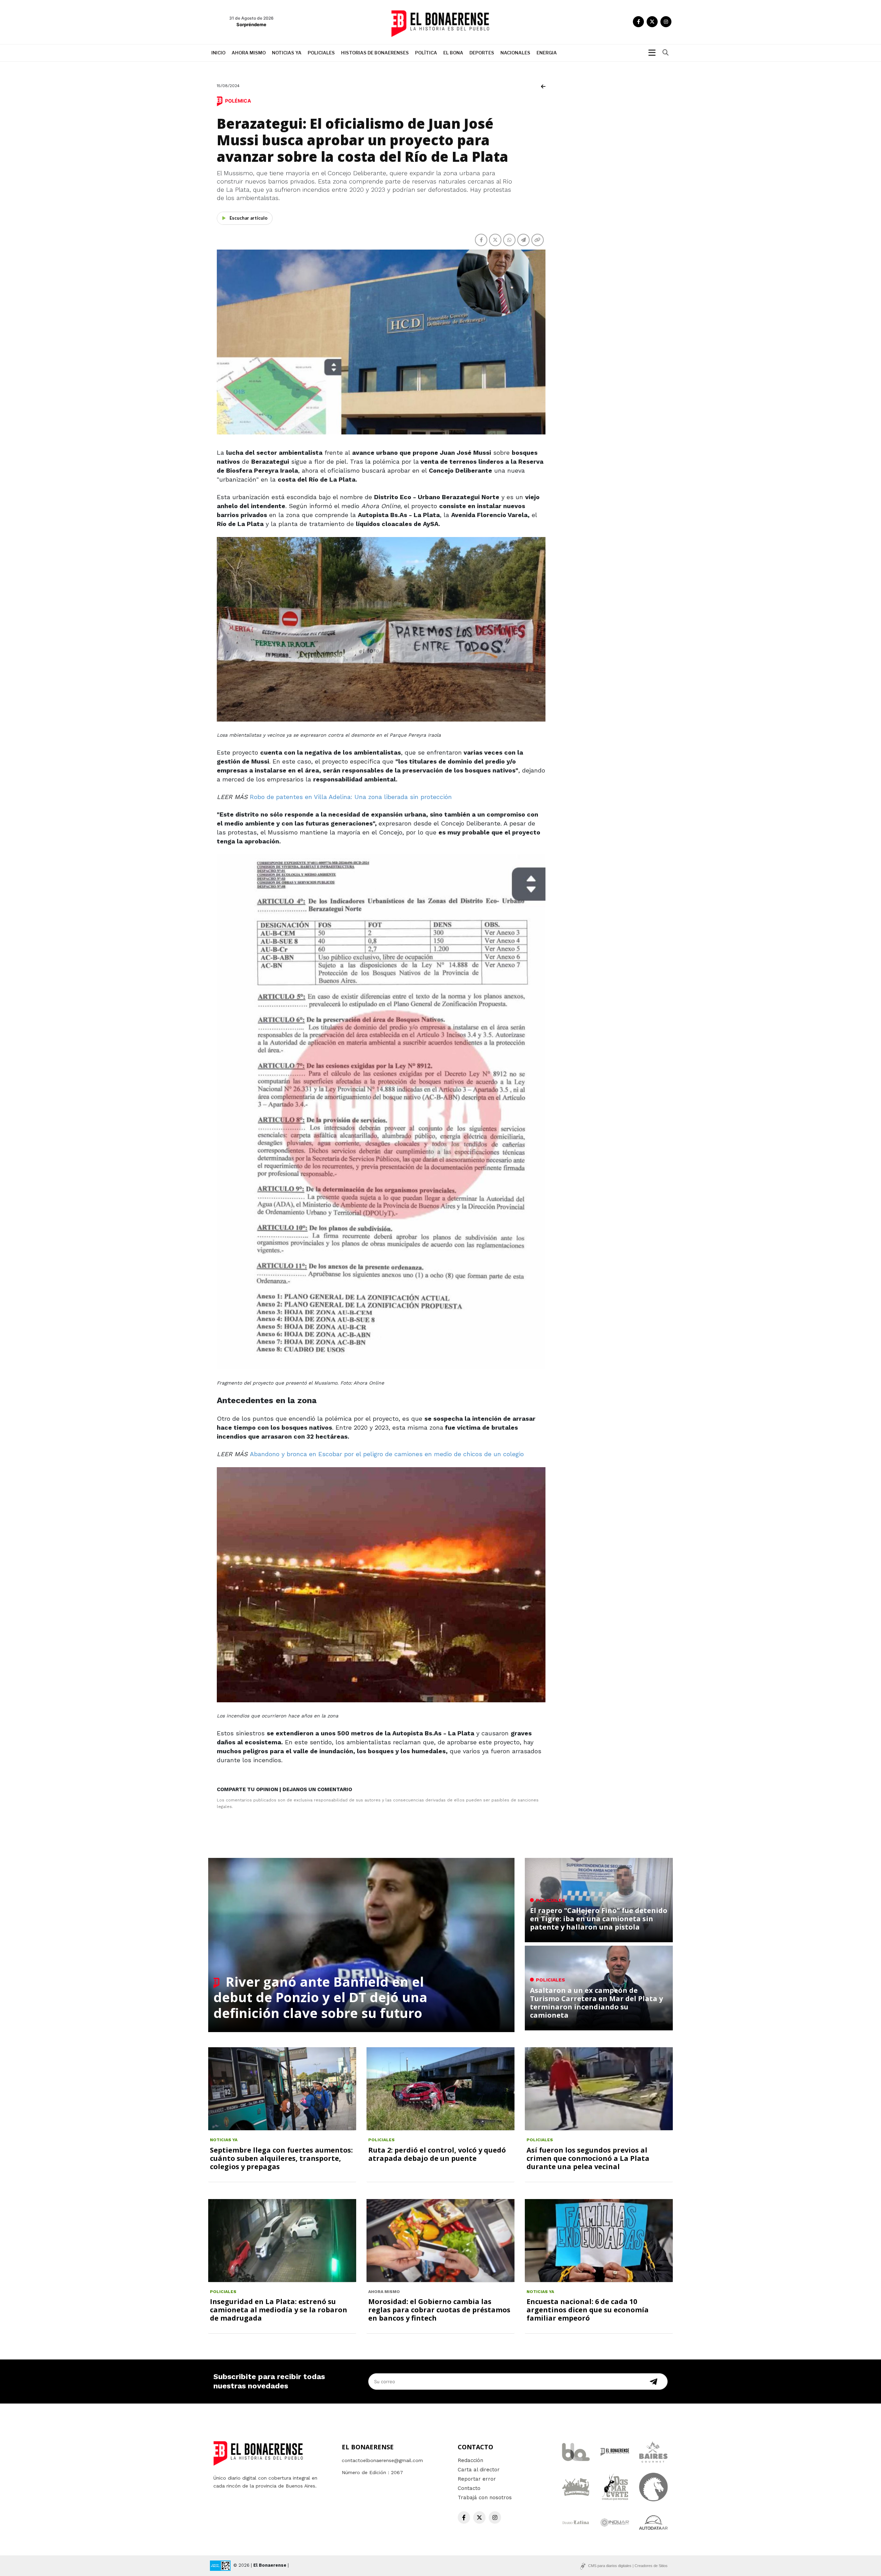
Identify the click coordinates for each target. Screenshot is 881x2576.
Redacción (470, 2460)
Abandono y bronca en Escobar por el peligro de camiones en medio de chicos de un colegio (387, 1454)
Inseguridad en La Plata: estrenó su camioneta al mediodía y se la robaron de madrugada (279, 2310)
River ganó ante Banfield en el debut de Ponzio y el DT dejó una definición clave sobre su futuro (320, 1997)
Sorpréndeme (251, 24)
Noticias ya (287, 53)
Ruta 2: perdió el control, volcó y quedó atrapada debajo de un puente (437, 2154)
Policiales (321, 53)
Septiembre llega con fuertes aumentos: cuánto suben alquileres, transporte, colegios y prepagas (281, 2158)
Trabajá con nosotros (485, 2498)
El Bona (453, 53)
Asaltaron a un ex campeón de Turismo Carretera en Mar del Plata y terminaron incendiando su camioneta (596, 2003)
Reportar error (477, 2479)
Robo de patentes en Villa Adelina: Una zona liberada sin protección (351, 797)
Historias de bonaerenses (375, 53)
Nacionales (515, 53)
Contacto (469, 2488)
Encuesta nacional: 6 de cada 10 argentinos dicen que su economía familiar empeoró (588, 2310)
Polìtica (426, 53)
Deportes (482, 53)
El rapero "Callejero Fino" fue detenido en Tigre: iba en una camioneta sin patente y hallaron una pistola (599, 1919)
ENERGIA (547, 53)
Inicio (218, 53)
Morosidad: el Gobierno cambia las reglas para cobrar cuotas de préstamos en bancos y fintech (439, 2310)
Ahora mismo (249, 53)
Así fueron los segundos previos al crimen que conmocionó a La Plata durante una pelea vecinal (588, 2158)
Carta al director (479, 2470)
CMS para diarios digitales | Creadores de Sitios (628, 2566)
